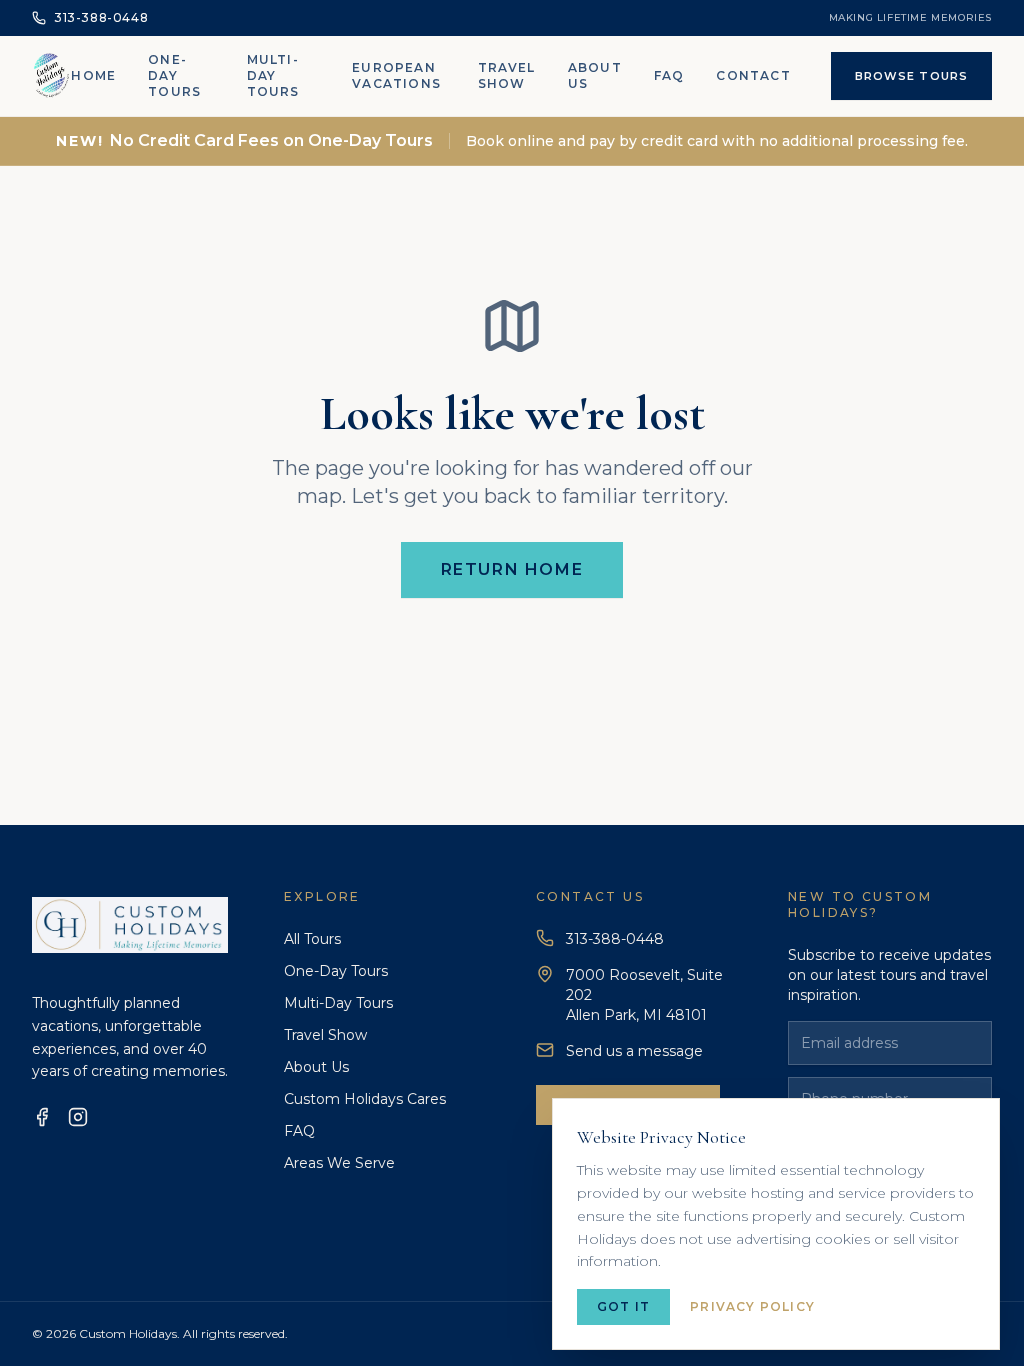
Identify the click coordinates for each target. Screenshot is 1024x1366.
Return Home (512, 569)
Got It (623, 1306)
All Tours (312, 939)
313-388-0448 (615, 939)
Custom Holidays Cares (365, 1099)
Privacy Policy (752, 1306)
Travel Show (507, 75)
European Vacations (396, 75)
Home (93, 75)
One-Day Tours (174, 75)
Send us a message (634, 1051)
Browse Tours (911, 76)
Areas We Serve (339, 1163)
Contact (753, 75)
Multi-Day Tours (273, 75)
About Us (595, 75)
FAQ (669, 75)
